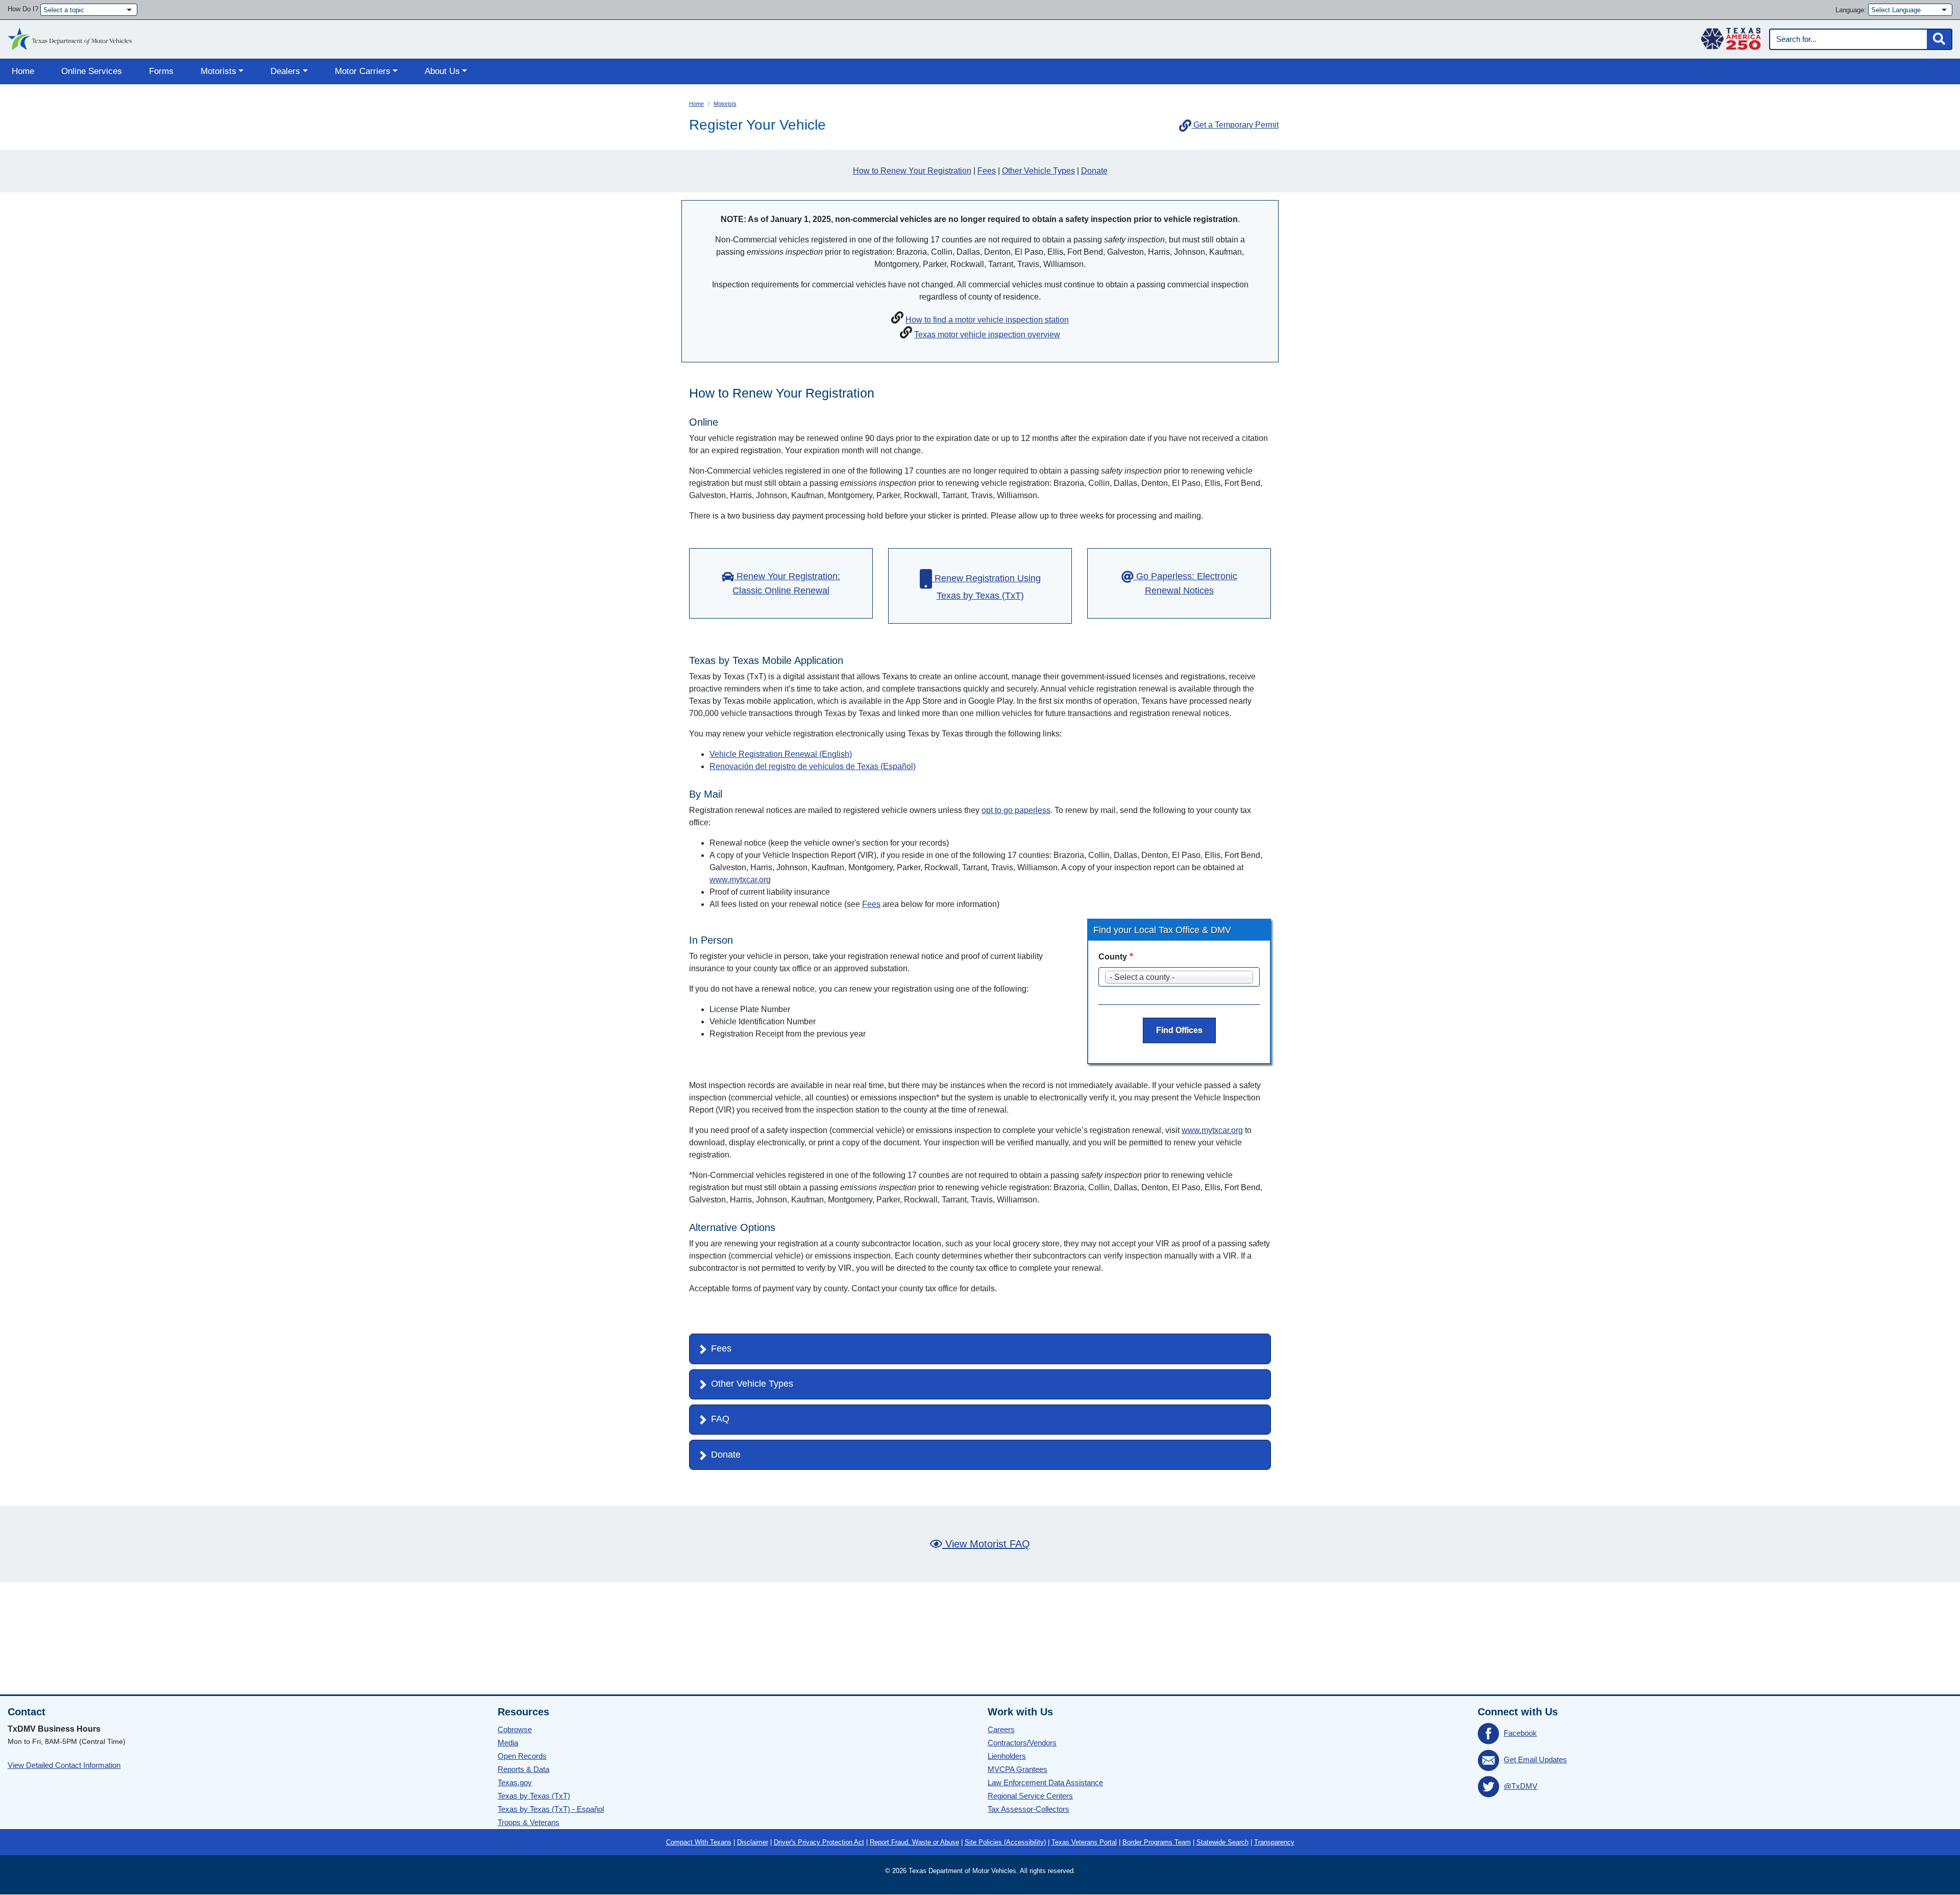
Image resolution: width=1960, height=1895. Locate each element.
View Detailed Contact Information (64, 1765)
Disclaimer (753, 1842)
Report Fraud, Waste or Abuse (914, 1842)
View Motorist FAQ (986, 1544)
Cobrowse (515, 1729)
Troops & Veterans (529, 1822)
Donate (1094, 171)
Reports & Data (523, 1769)
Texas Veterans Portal (1084, 1842)
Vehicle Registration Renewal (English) (781, 754)
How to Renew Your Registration (912, 171)
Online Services (92, 71)
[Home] (70, 36)
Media (508, 1743)
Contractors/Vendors (1022, 1743)
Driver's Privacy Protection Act (819, 1842)
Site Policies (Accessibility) (1005, 1842)
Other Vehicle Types (1038, 171)
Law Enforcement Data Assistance (1045, 1782)
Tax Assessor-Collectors (1028, 1809)
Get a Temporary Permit (1235, 125)
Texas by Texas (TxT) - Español (551, 1809)
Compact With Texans (699, 1842)
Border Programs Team (1157, 1842)
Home (23, 71)
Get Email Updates (1535, 1759)
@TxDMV (1521, 1786)
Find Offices (1179, 1030)
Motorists (725, 104)
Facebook (1520, 1733)
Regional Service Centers (1030, 1796)
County (1113, 957)
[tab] (980, 1349)
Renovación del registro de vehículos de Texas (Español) (813, 766)
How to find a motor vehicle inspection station (987, 320)
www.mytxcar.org (740, 880)
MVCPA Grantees (1018, 1769)
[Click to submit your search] (1939, 39)
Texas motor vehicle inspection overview (987, 335)
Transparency (1274, 1842)
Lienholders (1007, 1756)
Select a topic (64, 10)
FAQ (720, 1419)
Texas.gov (515, 1782)
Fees (987, 171)
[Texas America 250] (1731, 36)
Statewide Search (1222, 1842)
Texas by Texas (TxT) (534, 1796)
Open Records (522, 1756)
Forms (161, 71)
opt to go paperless (1016, 810)
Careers (1001, 1729)
